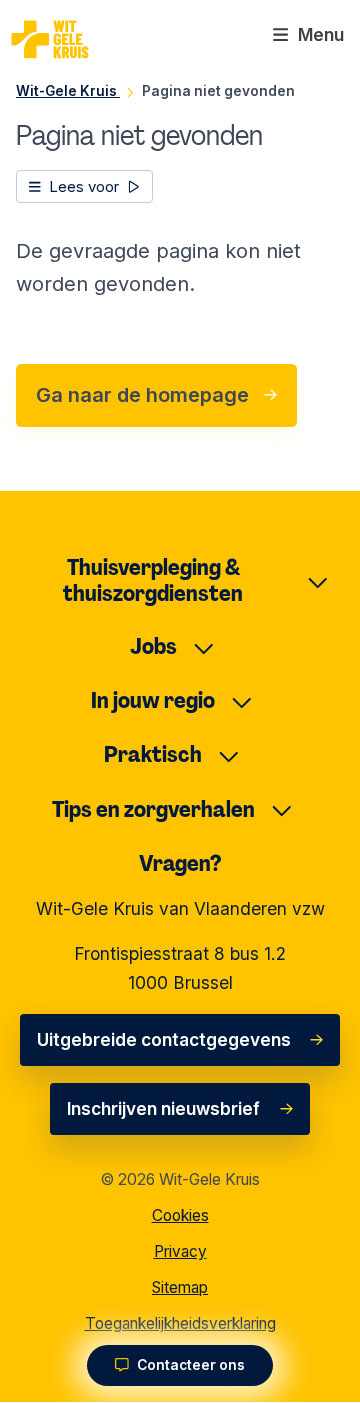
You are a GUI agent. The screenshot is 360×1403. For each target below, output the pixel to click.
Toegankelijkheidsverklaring (180, 1323)
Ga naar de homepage (142, 395)
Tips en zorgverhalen (153, 809)
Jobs (153, 646)
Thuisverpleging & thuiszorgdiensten (153, 581)
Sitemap (180, 1287)
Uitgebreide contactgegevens (164, 1039)
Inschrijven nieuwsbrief (163, 1108)
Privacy (180, 1251)
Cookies (180, 1215)
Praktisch (153, 754)
